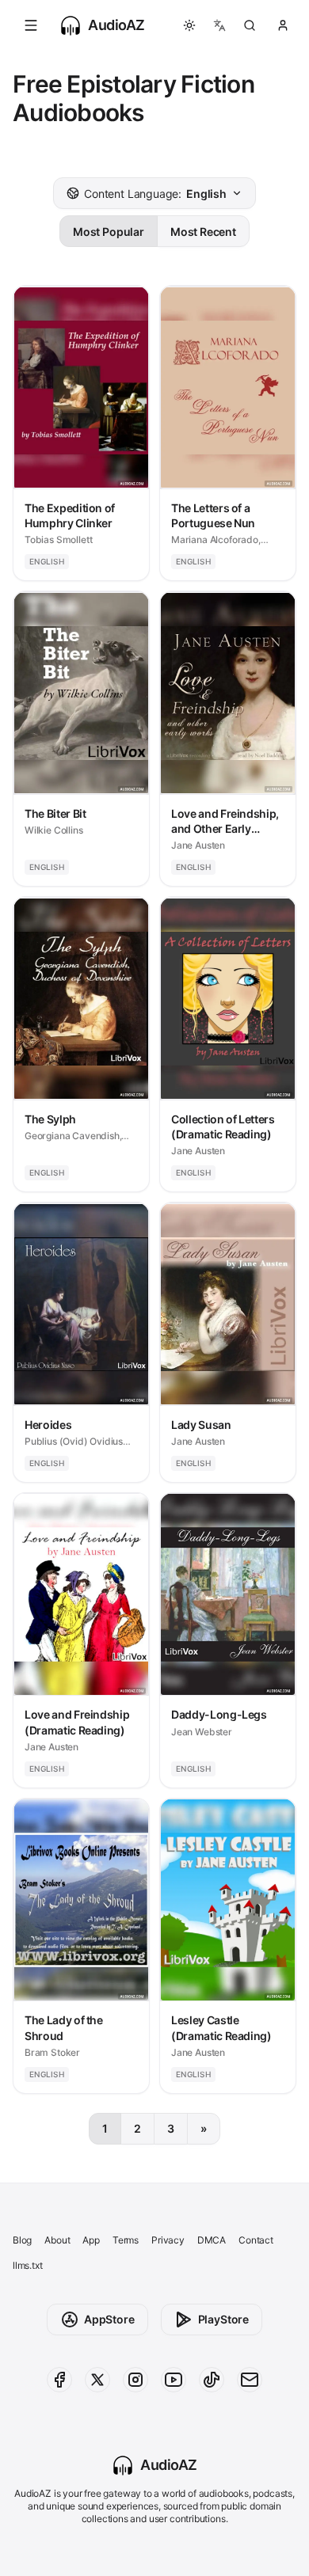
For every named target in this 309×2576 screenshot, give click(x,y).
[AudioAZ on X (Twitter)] (97, 2380)
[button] (31, 25)
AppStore (109, 2319)
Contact (256, 2240)
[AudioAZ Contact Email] (250, 2380)
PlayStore (223, 2319)
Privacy (168, 2240)
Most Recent (203, 232)
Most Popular (109, 232)
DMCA (212, 2240)
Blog (22, 2240)
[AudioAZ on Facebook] (59, 2380)
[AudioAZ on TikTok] (212, 2380)
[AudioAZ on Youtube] (174, 2380)
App (91, 2240)
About (57, 2240)
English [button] (155, 194)
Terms (126, 2240)
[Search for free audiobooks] (250, 25)
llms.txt (28, 2265)
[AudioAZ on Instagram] (135, 2380)
